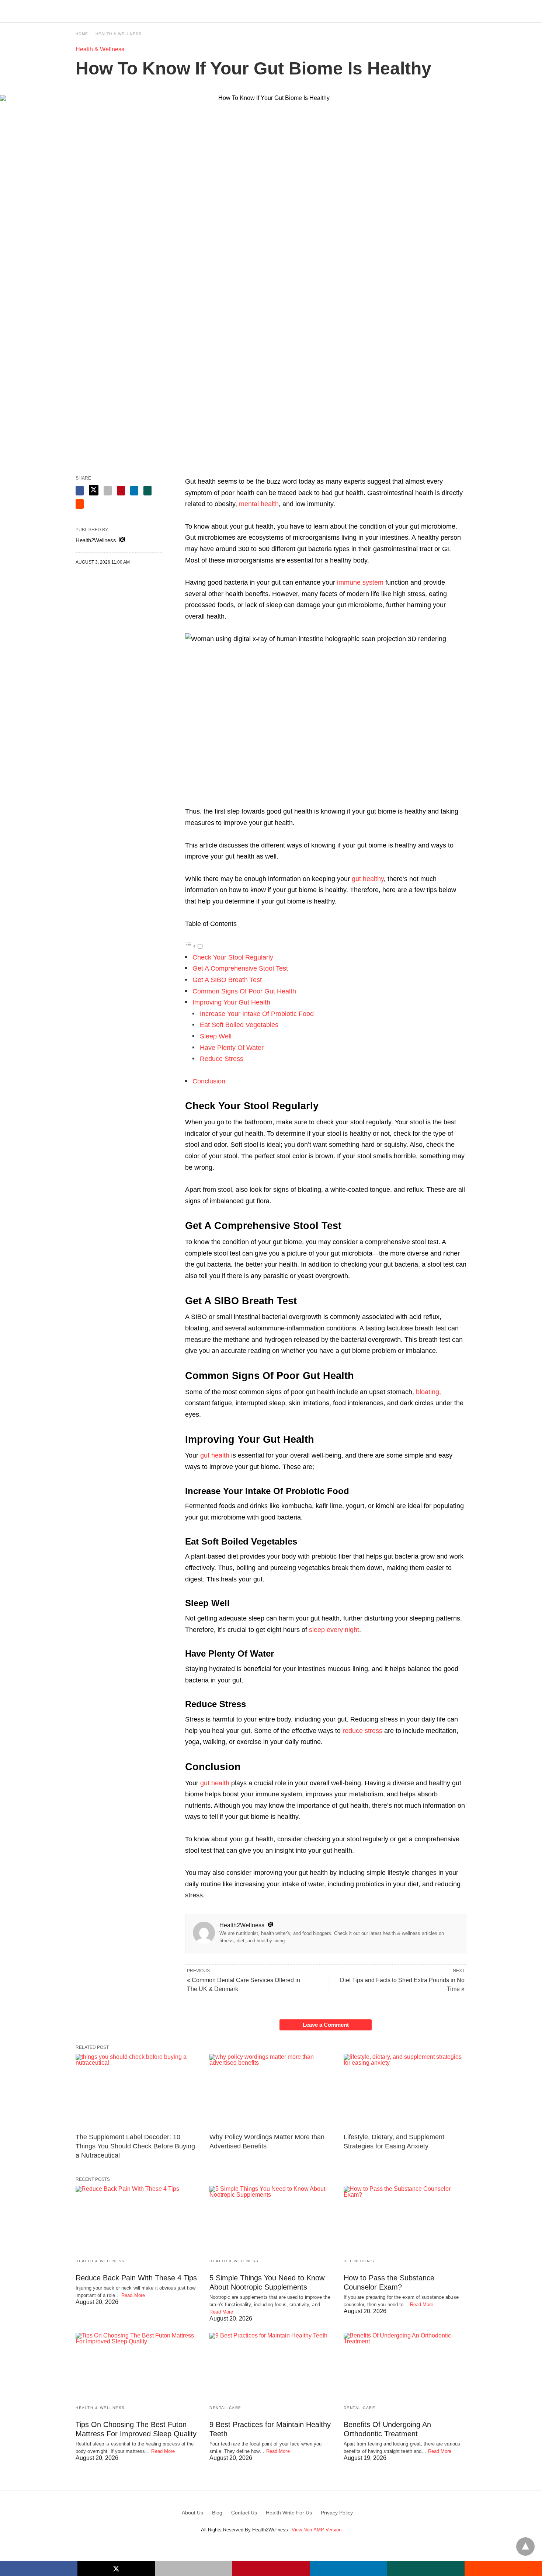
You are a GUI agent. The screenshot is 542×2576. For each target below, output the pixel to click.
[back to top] (525, 2547)
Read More (133, 2295)
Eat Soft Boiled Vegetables (239, 1025)
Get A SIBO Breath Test (227, 980)
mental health (259, 504)
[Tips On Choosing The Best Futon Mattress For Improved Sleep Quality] (137, 2366)
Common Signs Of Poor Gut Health (244, 991)
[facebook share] (80, 491)
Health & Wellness (119, 34)
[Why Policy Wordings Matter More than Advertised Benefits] (271, 2091)
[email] (194, 2569)
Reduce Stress (222, 1059)
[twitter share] (94, 490)
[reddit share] (80, 504)
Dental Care (225, 2408)
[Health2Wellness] (271, 11)
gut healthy (368, 879)
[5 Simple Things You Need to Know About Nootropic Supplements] (271, 2219)
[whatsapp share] (147, 491)
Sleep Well (216, 1036)
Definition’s (359, 2261)
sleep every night (334, 1630)
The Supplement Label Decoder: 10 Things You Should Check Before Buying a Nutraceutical (135, 2146)
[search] (463, 11)
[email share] (108, 491)
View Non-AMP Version (317, 2530)
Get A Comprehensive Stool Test (240, 968)
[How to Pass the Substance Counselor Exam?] (405, 2219)
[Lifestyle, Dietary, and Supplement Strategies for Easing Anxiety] (405, 2091)
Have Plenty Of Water (232, 1048)
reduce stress (362, 1731)
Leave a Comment (326, 2025)
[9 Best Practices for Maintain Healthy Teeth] (271, 2366)
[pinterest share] (121, 491)
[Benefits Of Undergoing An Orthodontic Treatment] (405, 2366)
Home (82, 34)
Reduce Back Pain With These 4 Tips (136, 2278)
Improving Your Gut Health (231, 1002)
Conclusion (209, 1081)
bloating (428, 1392)
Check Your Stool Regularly (233, 957)
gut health (215, 1455)
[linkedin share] (134, 491)
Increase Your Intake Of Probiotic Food (257, 1014)
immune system (360, 582)
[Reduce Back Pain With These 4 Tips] (137, 2219)
